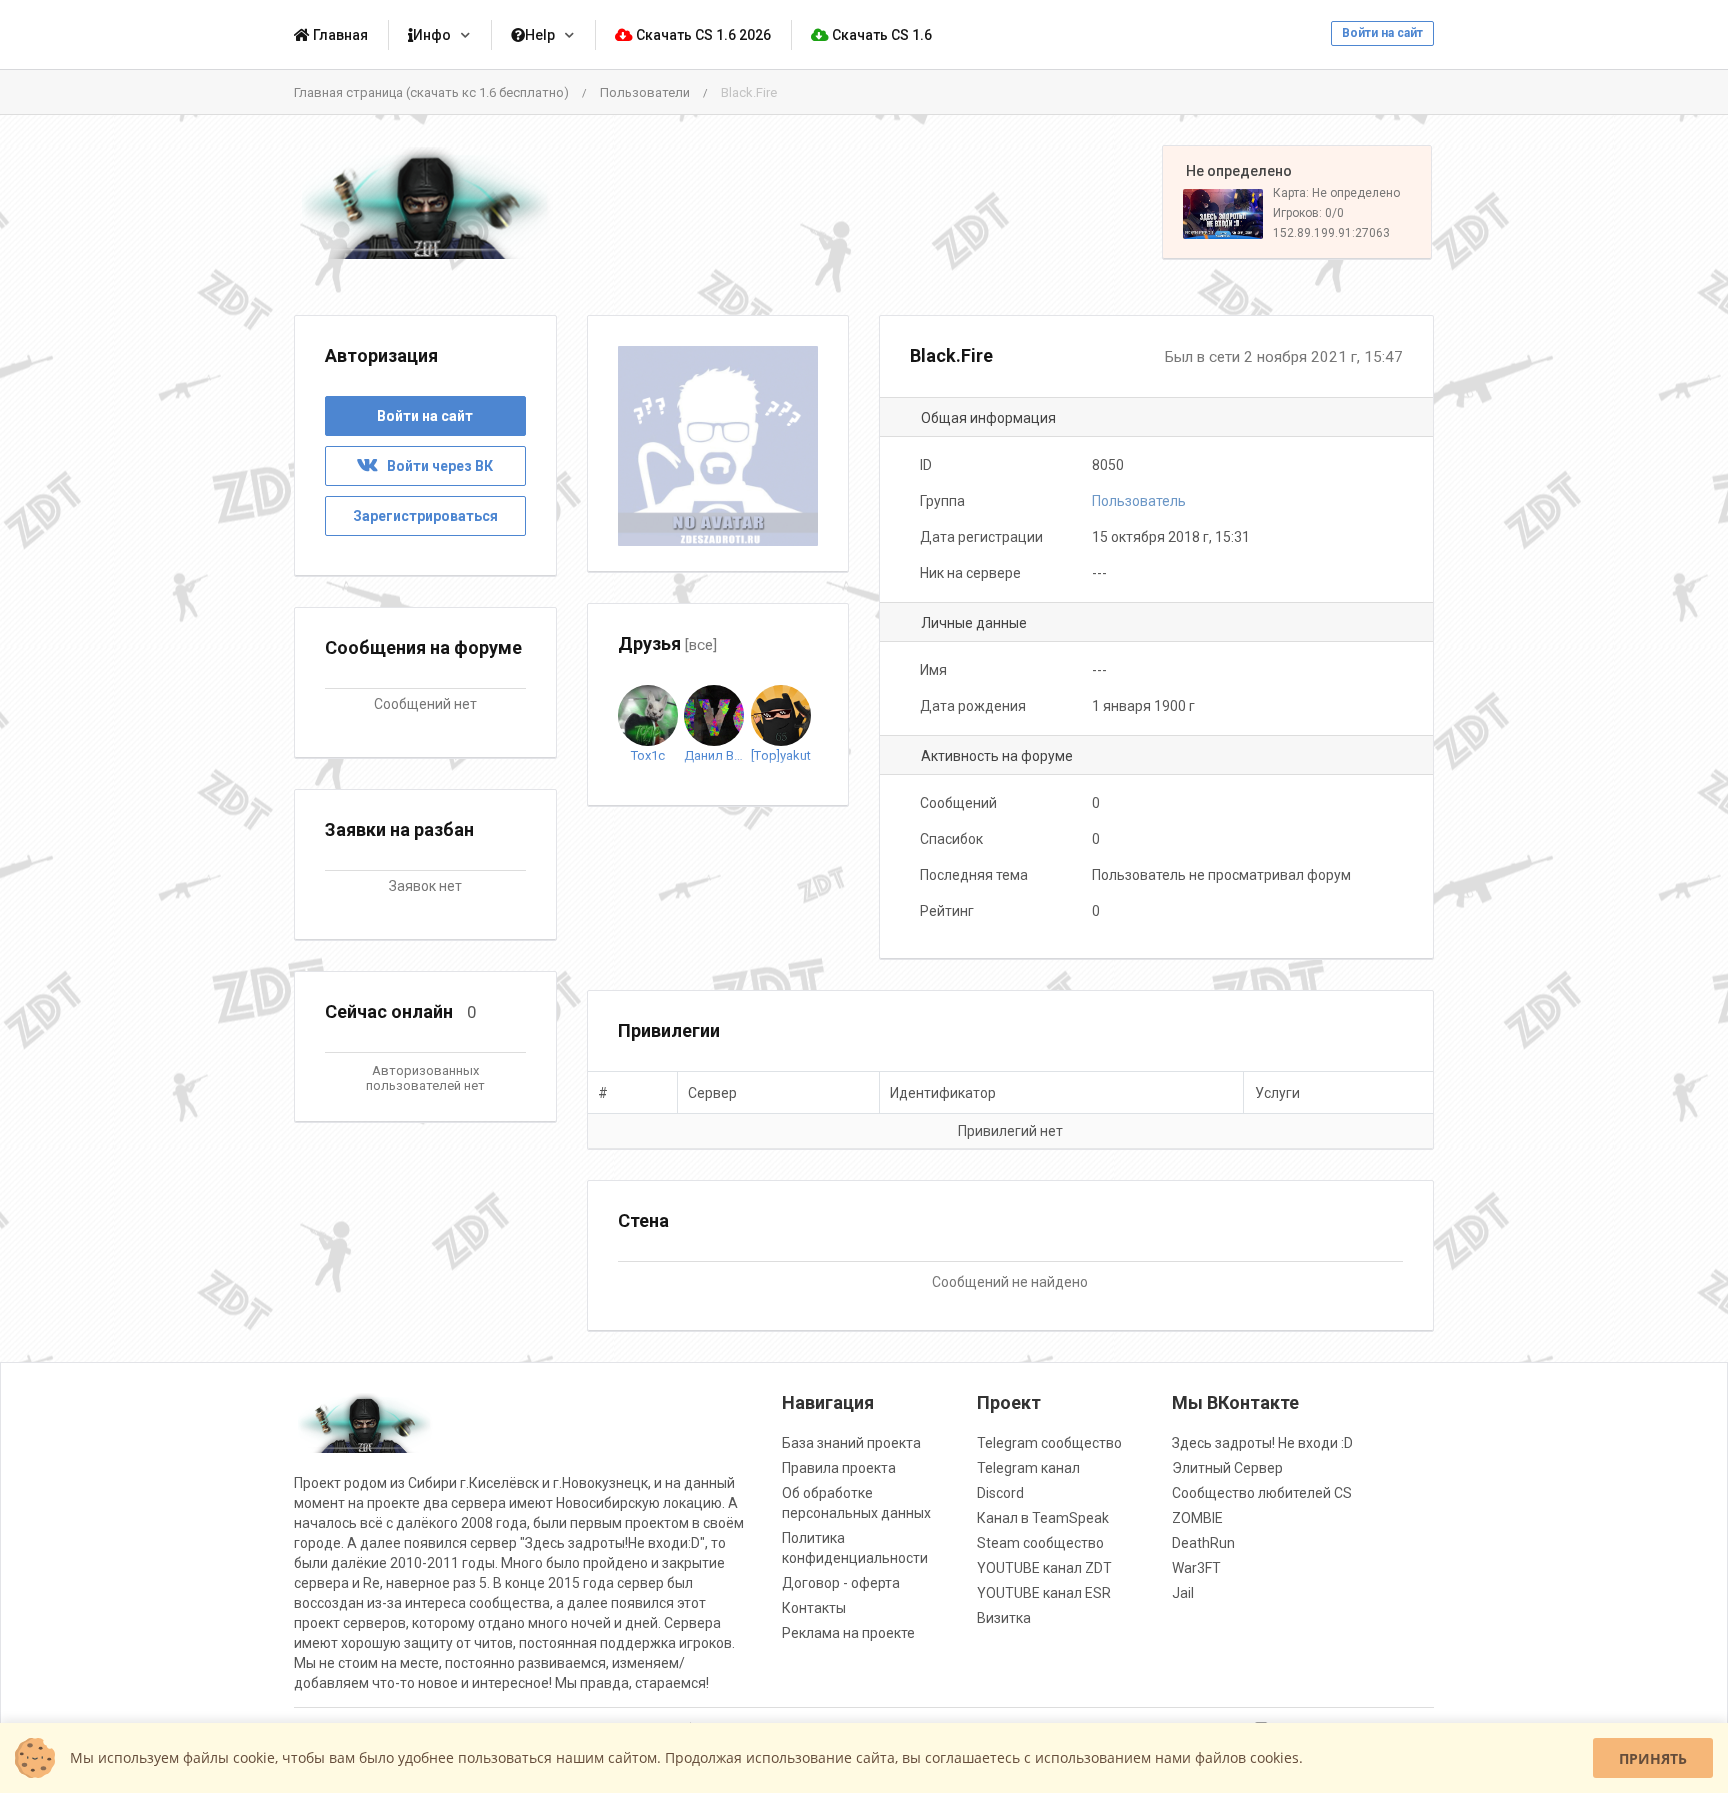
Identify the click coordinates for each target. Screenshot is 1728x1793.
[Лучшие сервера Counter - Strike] (425, 202)
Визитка (1004, 1618)
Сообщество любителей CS (1262, 1493)
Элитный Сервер (1227, 1468)
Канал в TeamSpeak (1043, 1518)
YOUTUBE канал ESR (1044, 1593)
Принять (1653, 1758)
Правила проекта (839, 1468)
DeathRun (1203, 1543)
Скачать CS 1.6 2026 (702, 35)
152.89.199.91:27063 (1331, 233)
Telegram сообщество (1049, 1443)
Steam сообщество (1040, 1543)
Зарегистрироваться (425, 516)
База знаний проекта (851, 1443)
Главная (339, 35)
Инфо (432, 35)
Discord (1000, 1493)
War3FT (1196, 1568)
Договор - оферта (841, 1583)
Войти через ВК (435, 466)
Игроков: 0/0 (1308, 213)
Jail (1183, 1593)
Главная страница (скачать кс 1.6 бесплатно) (431, 92)
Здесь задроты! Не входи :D (1262, 1443)
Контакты (814, 1608)
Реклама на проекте (848, 1633)
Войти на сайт (1382, 33)
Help (540, 35)
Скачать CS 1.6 (880, 35)
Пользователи (645, 92)
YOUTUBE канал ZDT (1044, 1568)
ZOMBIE (1197, 1518)
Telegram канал (1028, 1468)
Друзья (667, 643)
